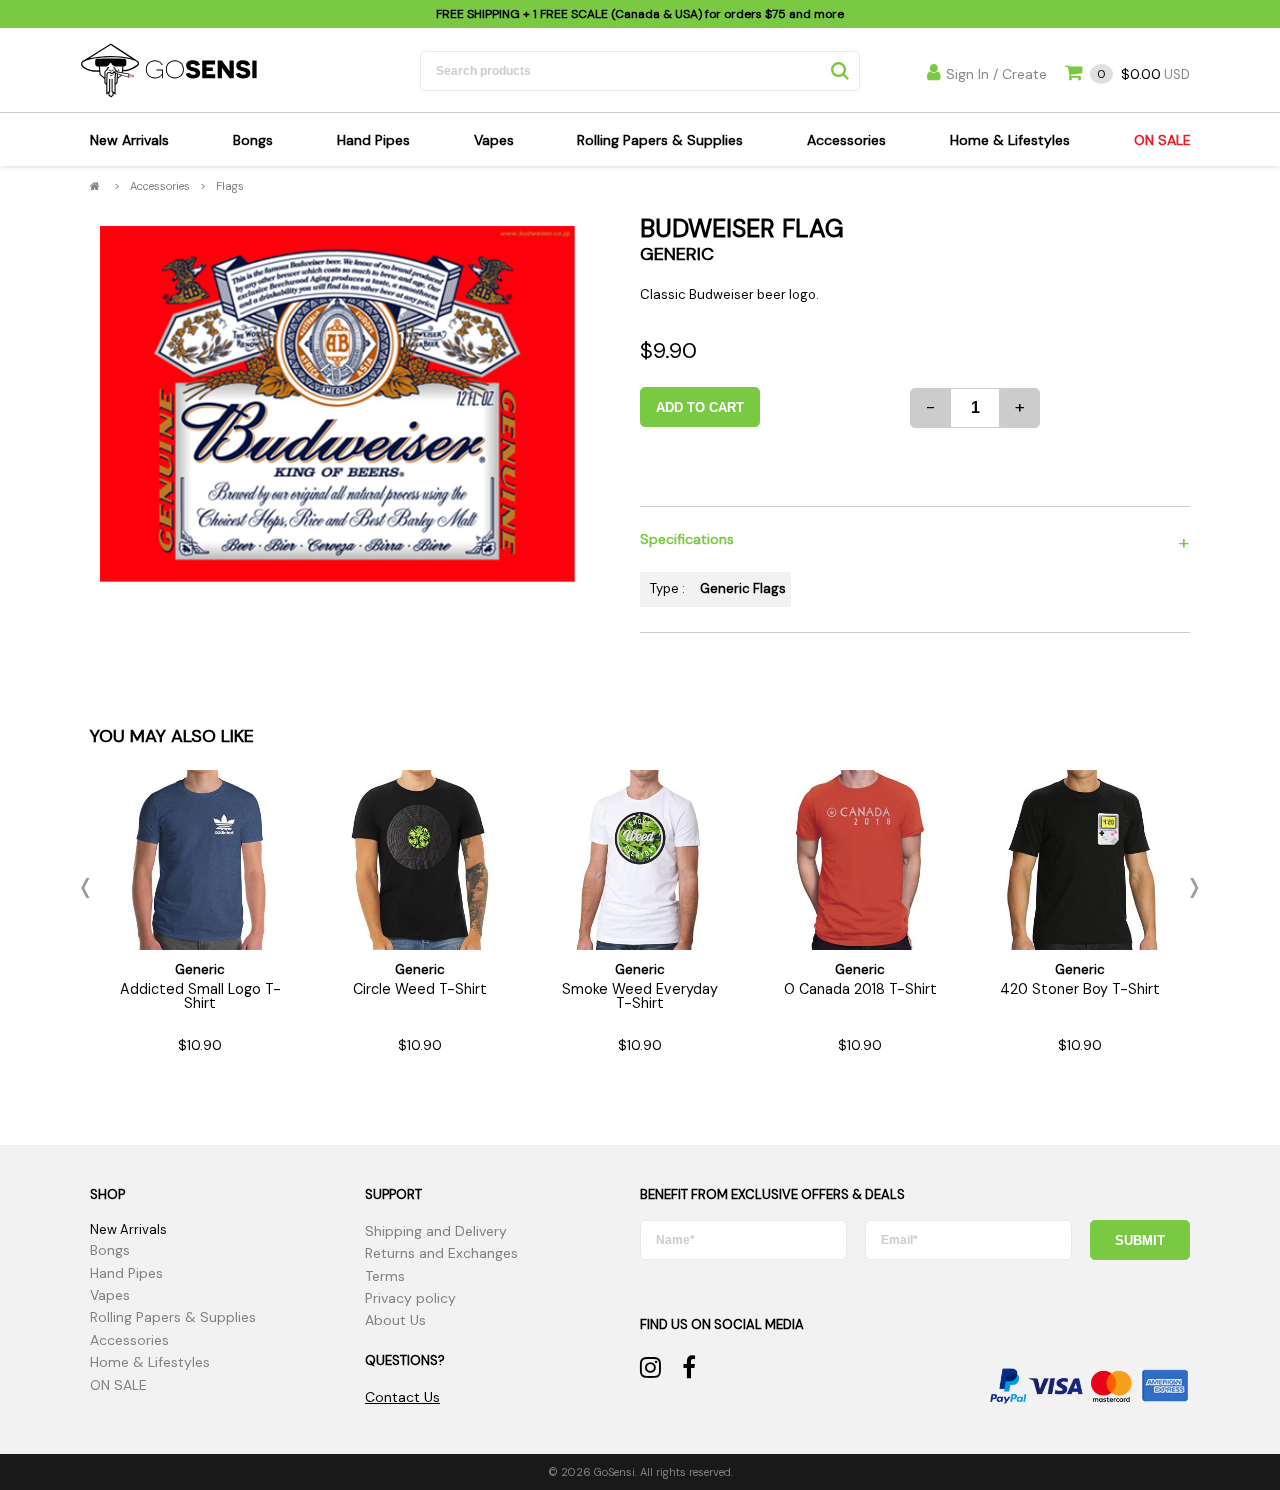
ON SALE (1162, 140)
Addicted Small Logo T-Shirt (200, 996)
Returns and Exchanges (441, 1253)
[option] (337, 404)
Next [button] (1190, 888)
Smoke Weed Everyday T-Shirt (640, 996)
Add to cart (700, 407)
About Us (395, 1320)
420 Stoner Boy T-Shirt (1080, 989)
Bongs (253, 140)
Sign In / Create (996, 74)
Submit (1140, 1240)
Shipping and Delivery (436, 1231)
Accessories (846, 140)
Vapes (494, 140)
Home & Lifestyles (1010, 140)
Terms (385, 1276)
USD (1143, 74)
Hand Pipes (373, 140)
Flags (230, 186)
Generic (677, 254)
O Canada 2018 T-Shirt (860, 989)
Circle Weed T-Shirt (420, 989)
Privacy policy (410, 1298)
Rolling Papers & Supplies (660, 140)
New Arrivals (129, 140)
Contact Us (402, 1397)
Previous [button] (90, 888)
